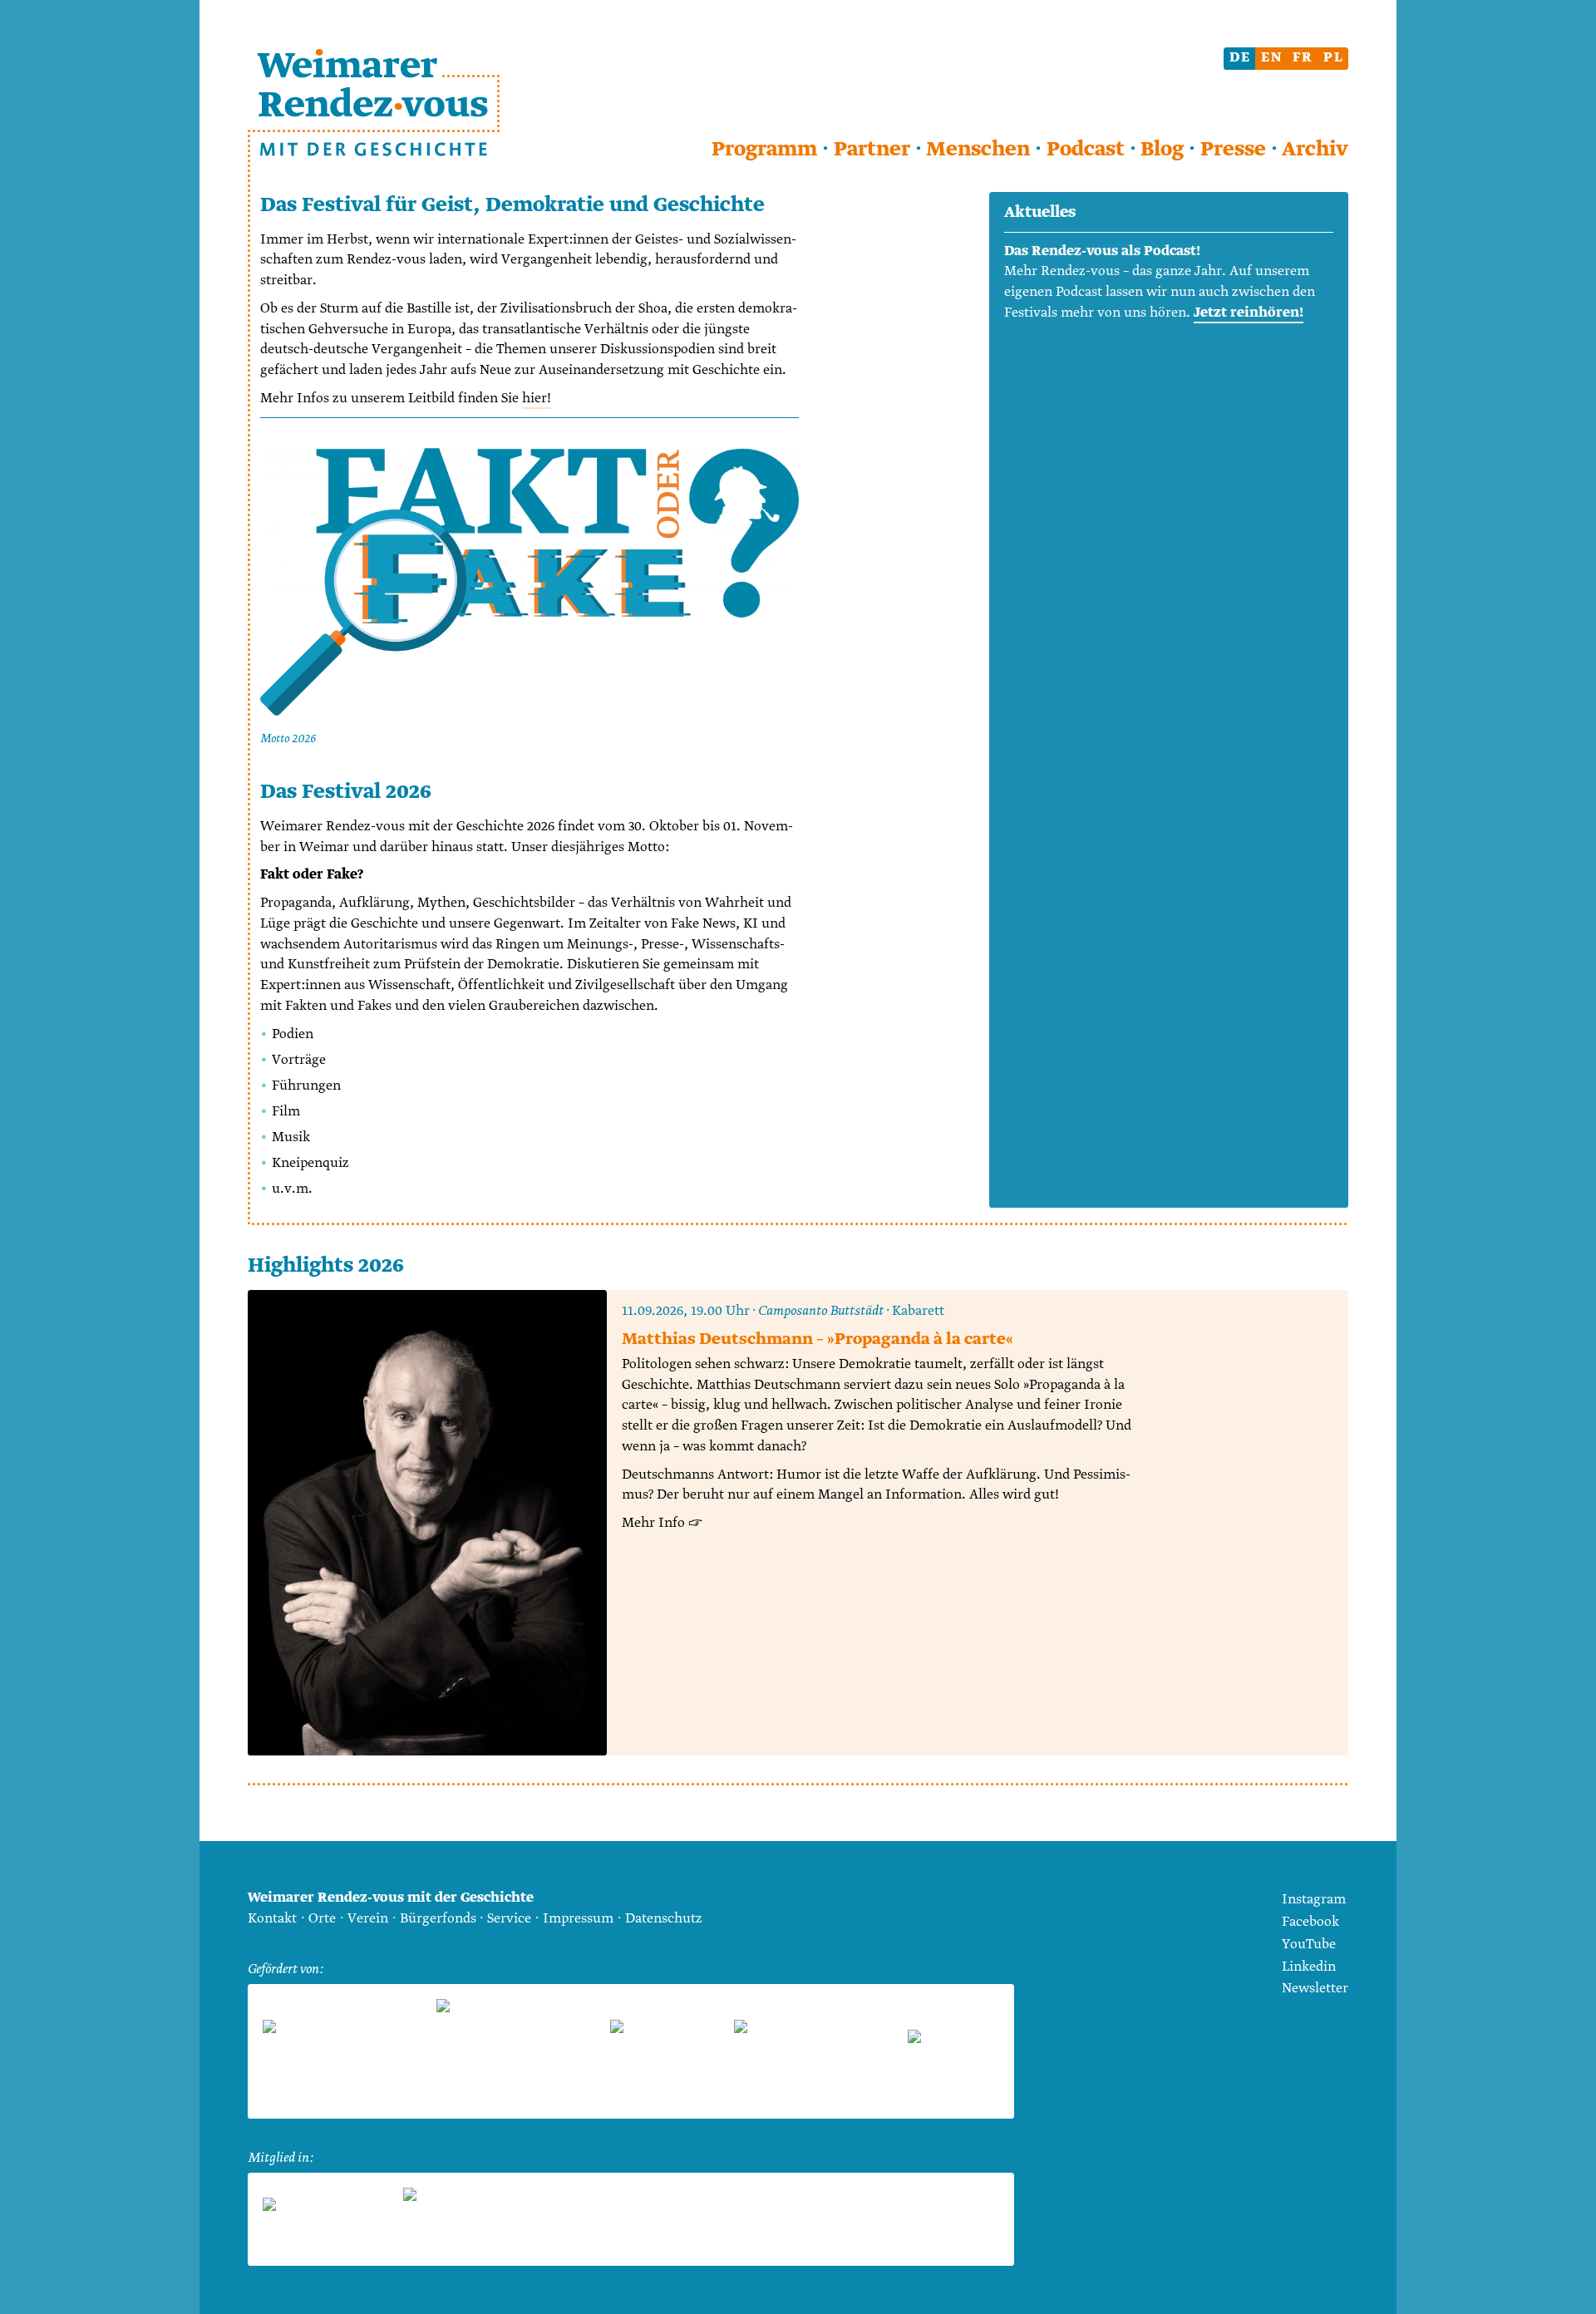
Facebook (1310, 1922)
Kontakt (272, 1919)
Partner (872, 150)
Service (509, 1919)
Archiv (1315, 150)
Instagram (1314, 1900)
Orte (322, 1919)
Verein (368, 1919)
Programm (764, 150)
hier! (537, 399)
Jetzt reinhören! (1249, 313)
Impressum (578, 1919)
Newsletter (1315, 1989)
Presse (1233, 150)
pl (1334, 58)
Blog (1162, 150)
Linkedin (1309, 1967)
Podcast (1086, 150)
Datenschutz (664, 1919)
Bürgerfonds (438, 1919)
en (1272, 58)
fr (1303, 58)
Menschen (978, 150)
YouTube (1309, 1945)
